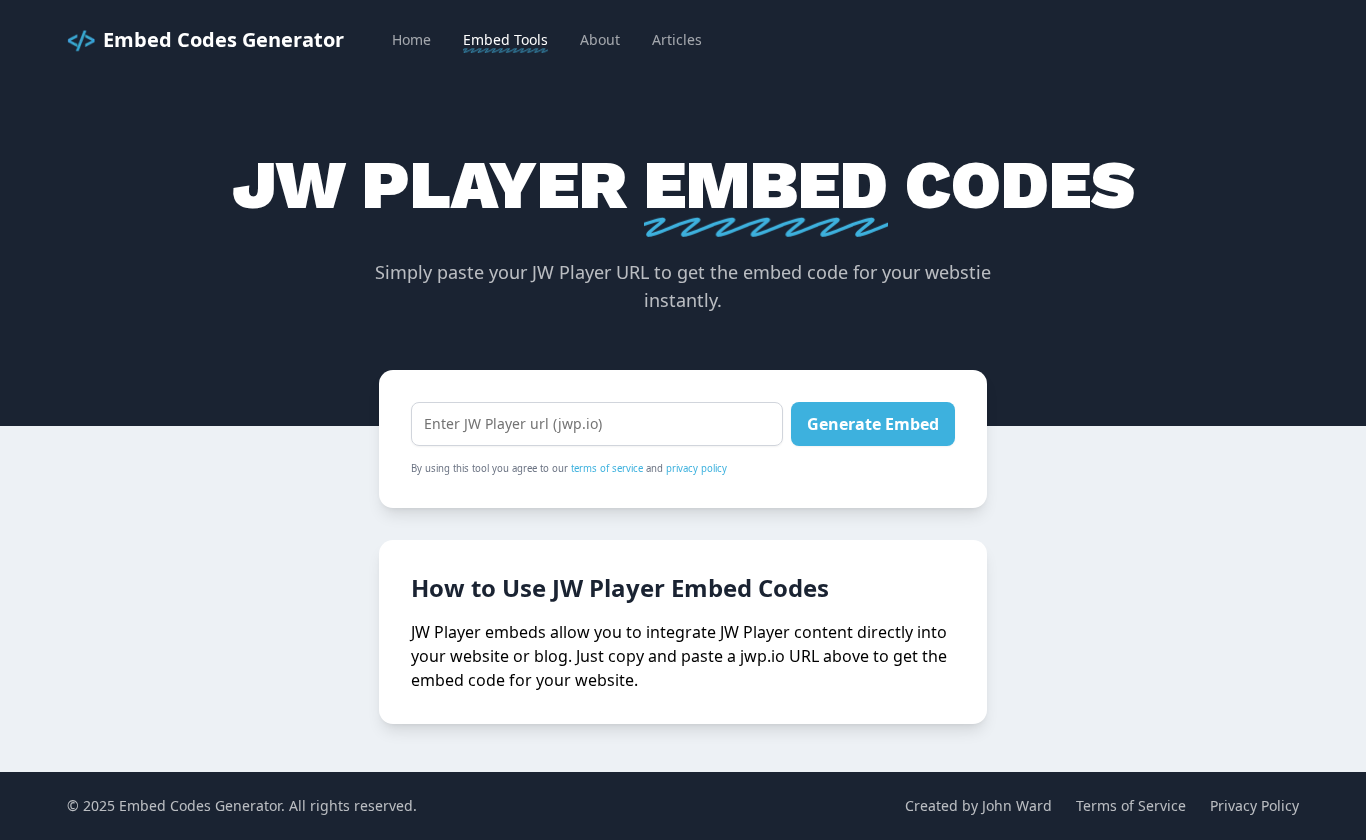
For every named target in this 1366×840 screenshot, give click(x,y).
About (600, 39)
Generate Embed (873, 424)
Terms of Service (1131, 805)
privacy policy (696, 468)
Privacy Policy (1254, 805)
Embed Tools (505, 39)
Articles (677, 39)
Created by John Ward (978, 805)
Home (411, 39)
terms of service (607, 468)
